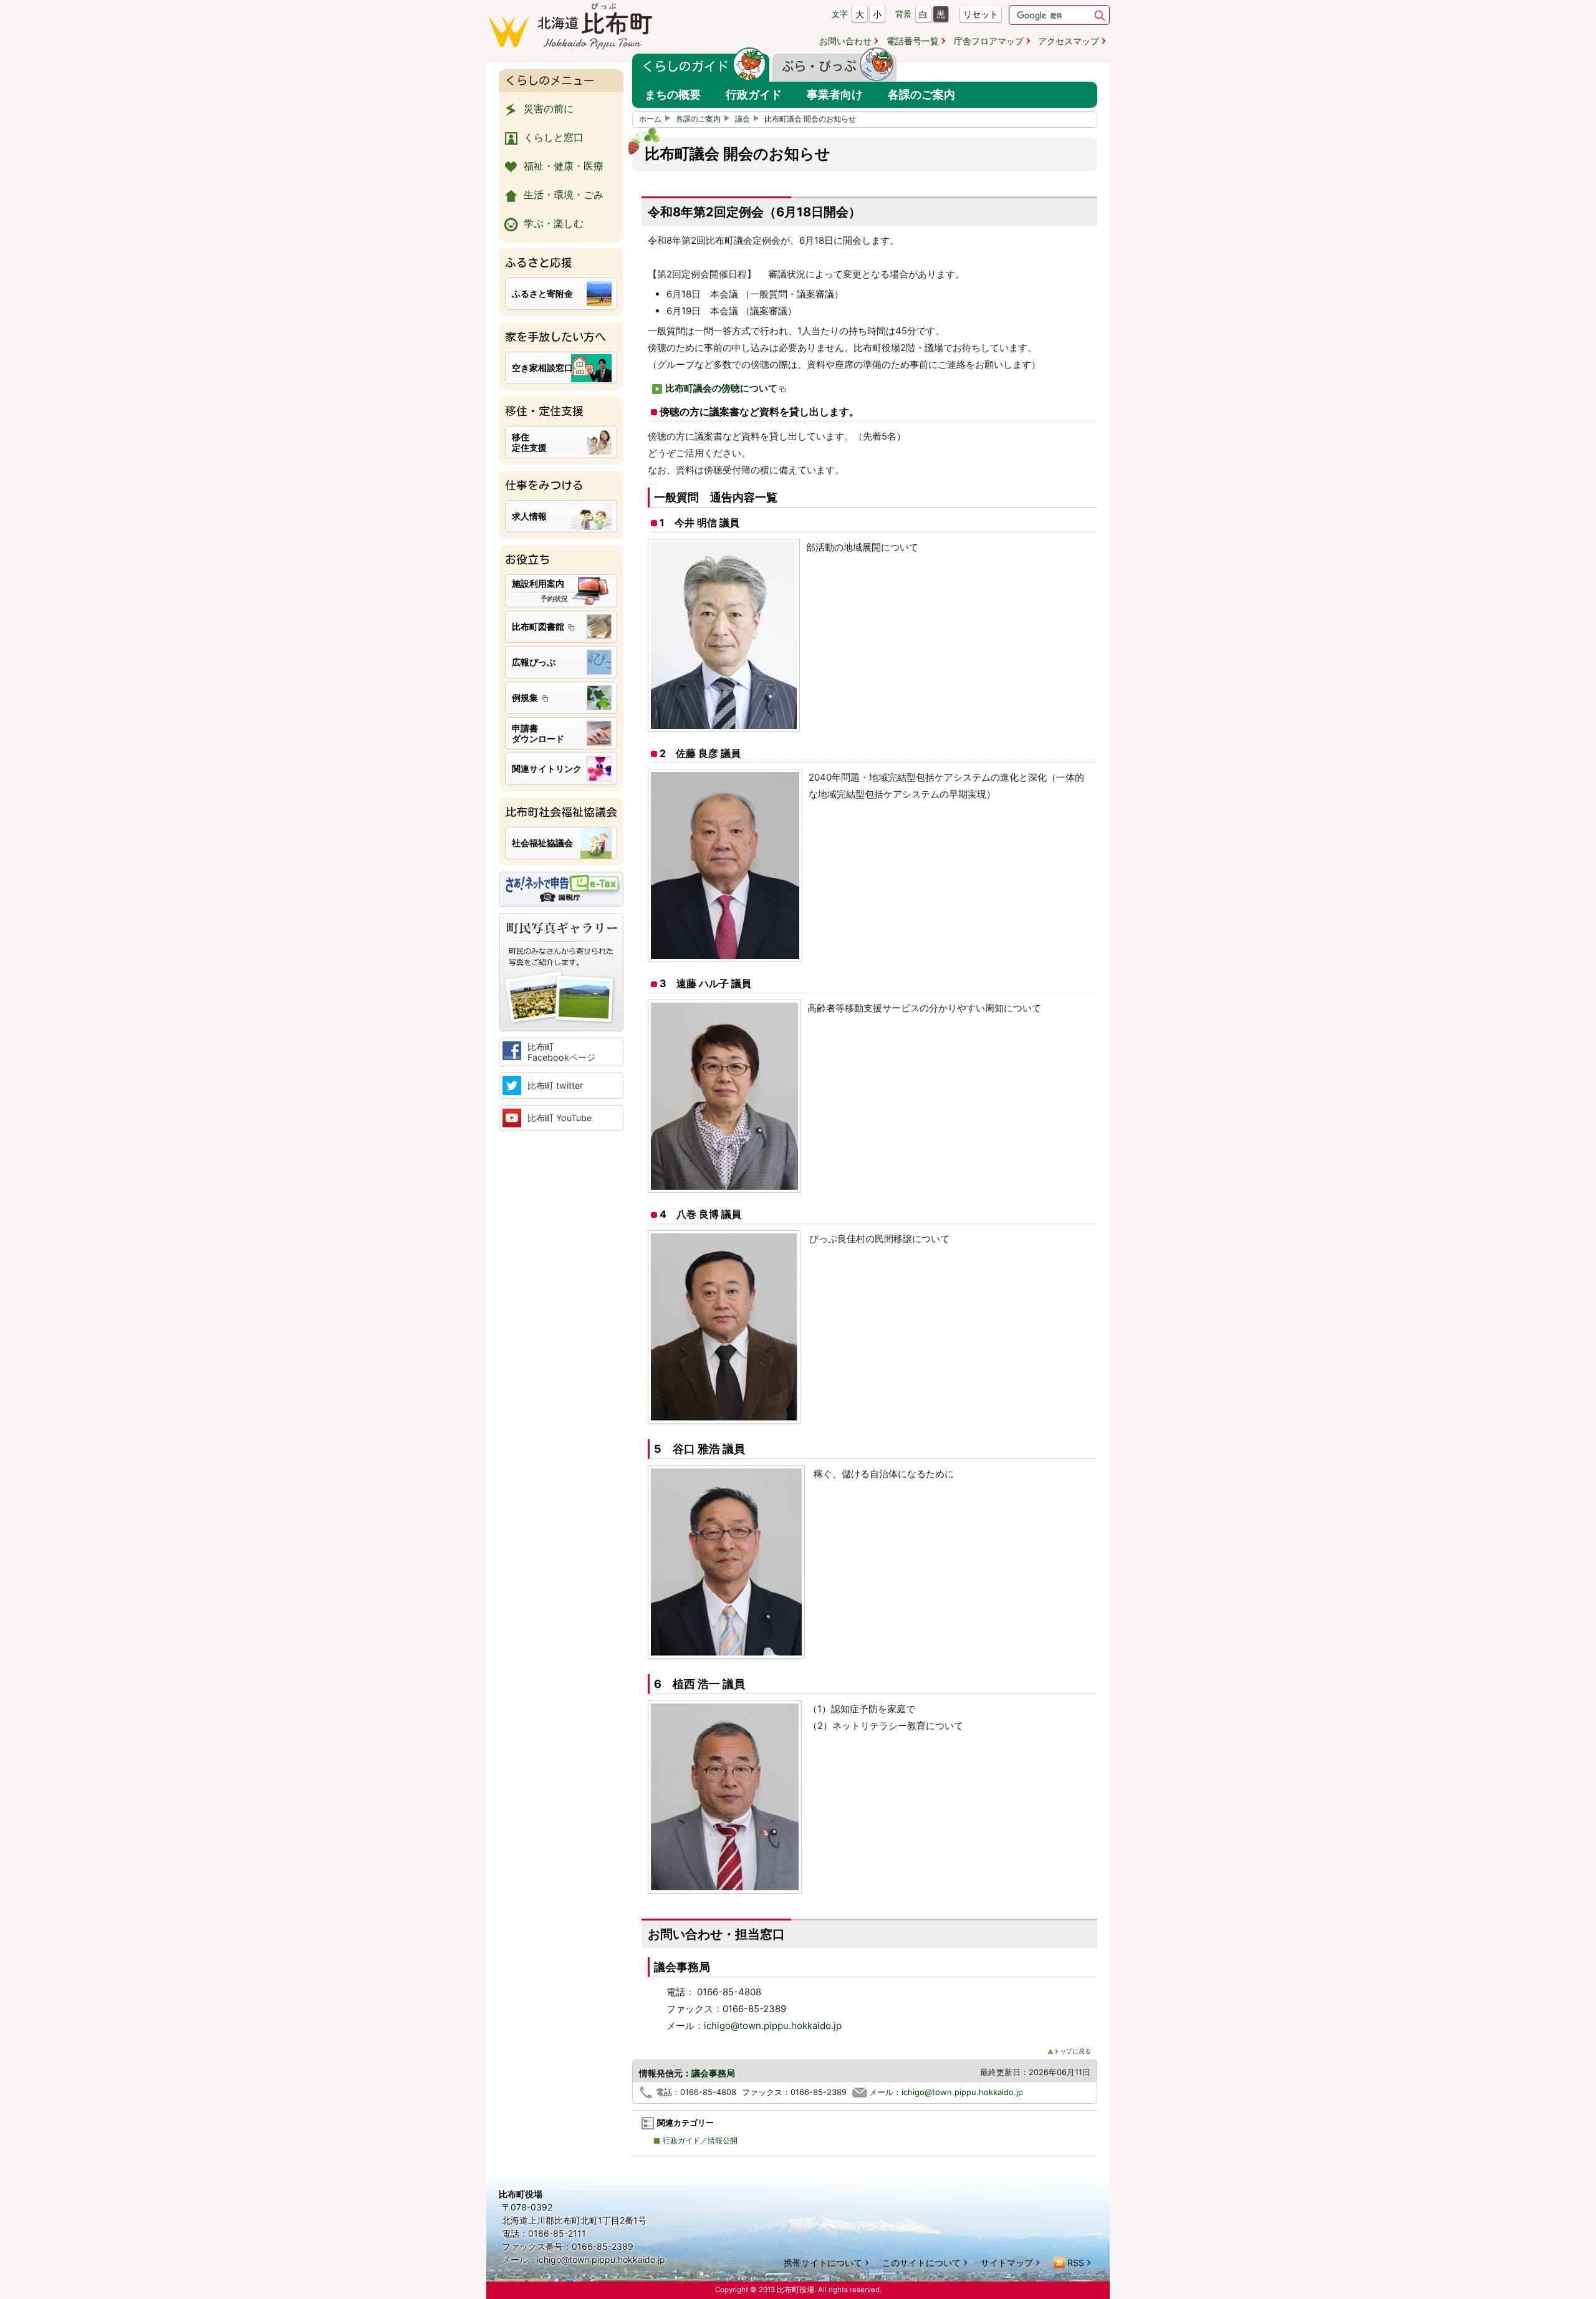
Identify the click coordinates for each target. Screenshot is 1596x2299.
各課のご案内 (698, 119)
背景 (903, 14)
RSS (1076, 2263)
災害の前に (549, 108)
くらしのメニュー (550, 80)
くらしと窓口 (554, 137)
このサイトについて (921, 2263)
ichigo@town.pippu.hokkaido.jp (773, 2026)
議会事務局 (713, 2073)
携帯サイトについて (823, 2263)
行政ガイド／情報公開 (700, 2141)
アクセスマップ (1069, 41)
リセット (981, 14)
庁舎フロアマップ (989, 41)
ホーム (650, 119)
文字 (840, 14)
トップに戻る (1072, 2051)
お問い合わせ (845, 41)
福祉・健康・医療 (564, 166)
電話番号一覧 (913, 41)
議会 (743, 119)
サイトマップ (1007, 2263)
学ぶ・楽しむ (554, 223)
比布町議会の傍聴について (721, 388)
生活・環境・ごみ (564, 195)
